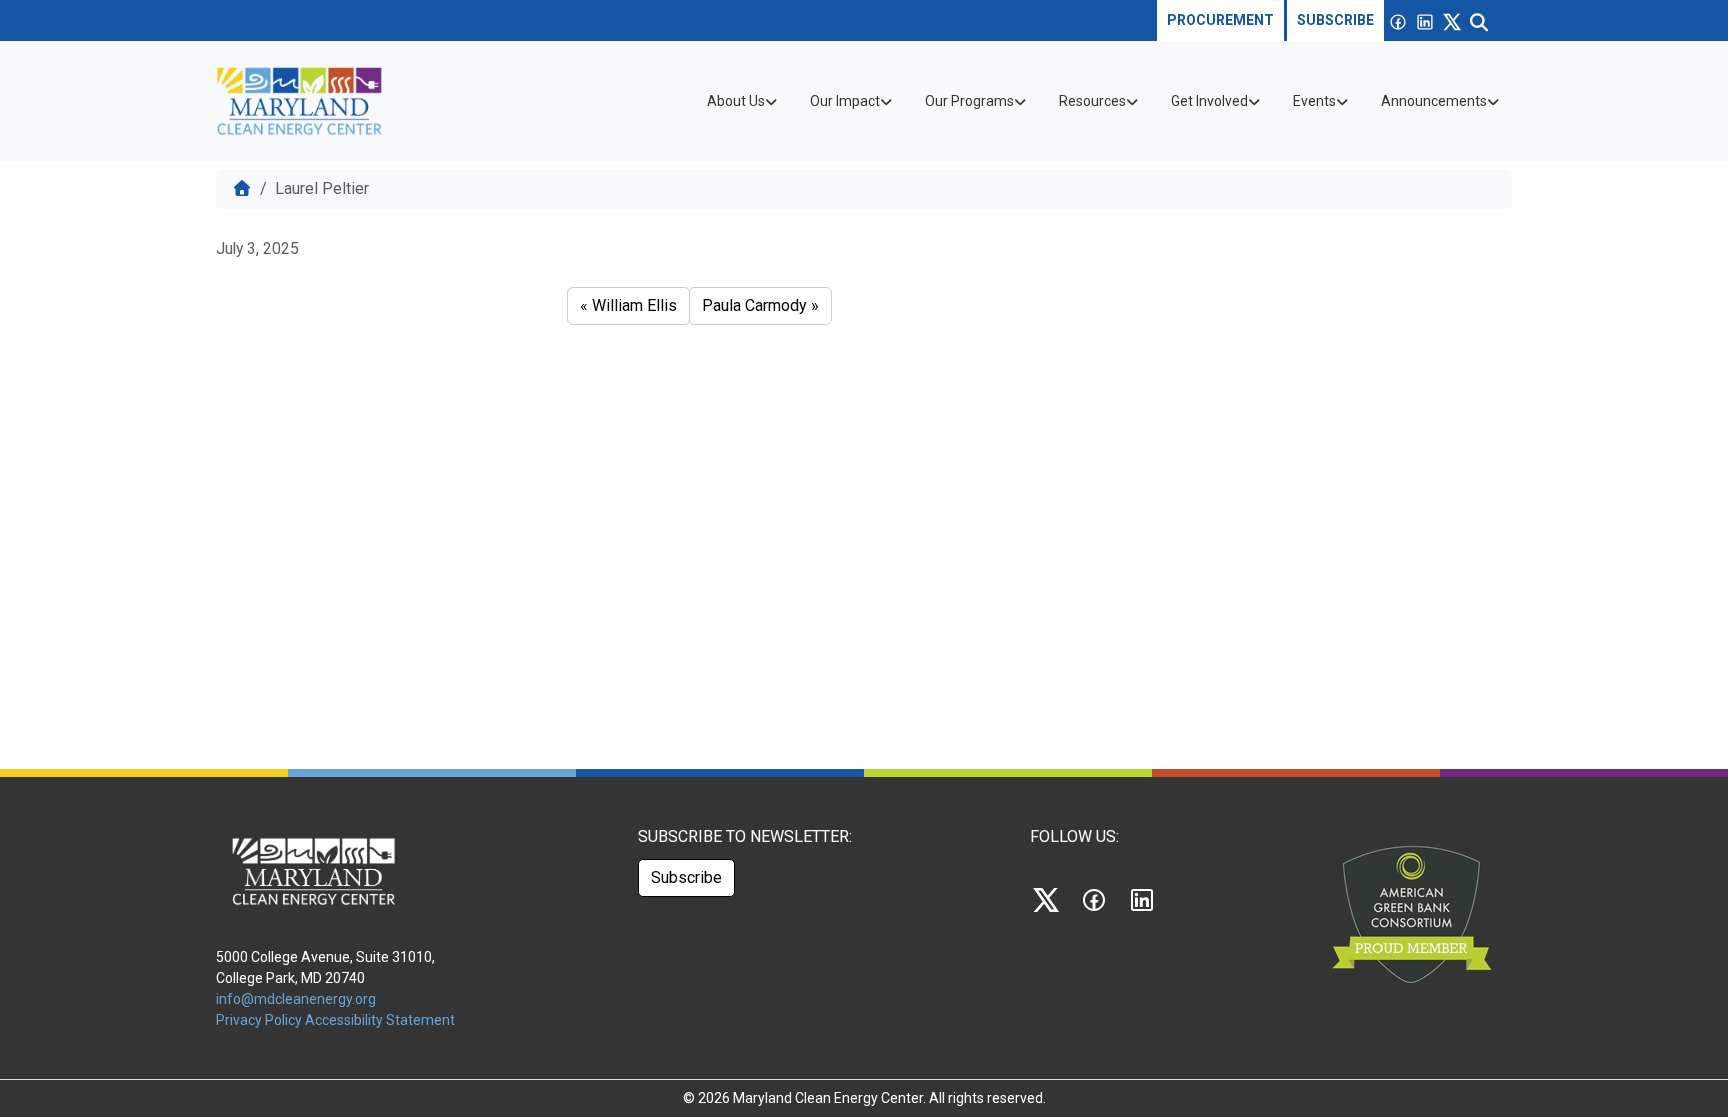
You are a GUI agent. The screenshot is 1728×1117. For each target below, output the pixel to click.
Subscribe (1335, 20)
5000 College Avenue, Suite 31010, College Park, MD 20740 (325, 967)
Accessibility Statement (380, 1020)
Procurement (1220, 20)
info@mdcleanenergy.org (296, 999)
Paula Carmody (754, 305)
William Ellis (634, 305)
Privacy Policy (260, 1020)
